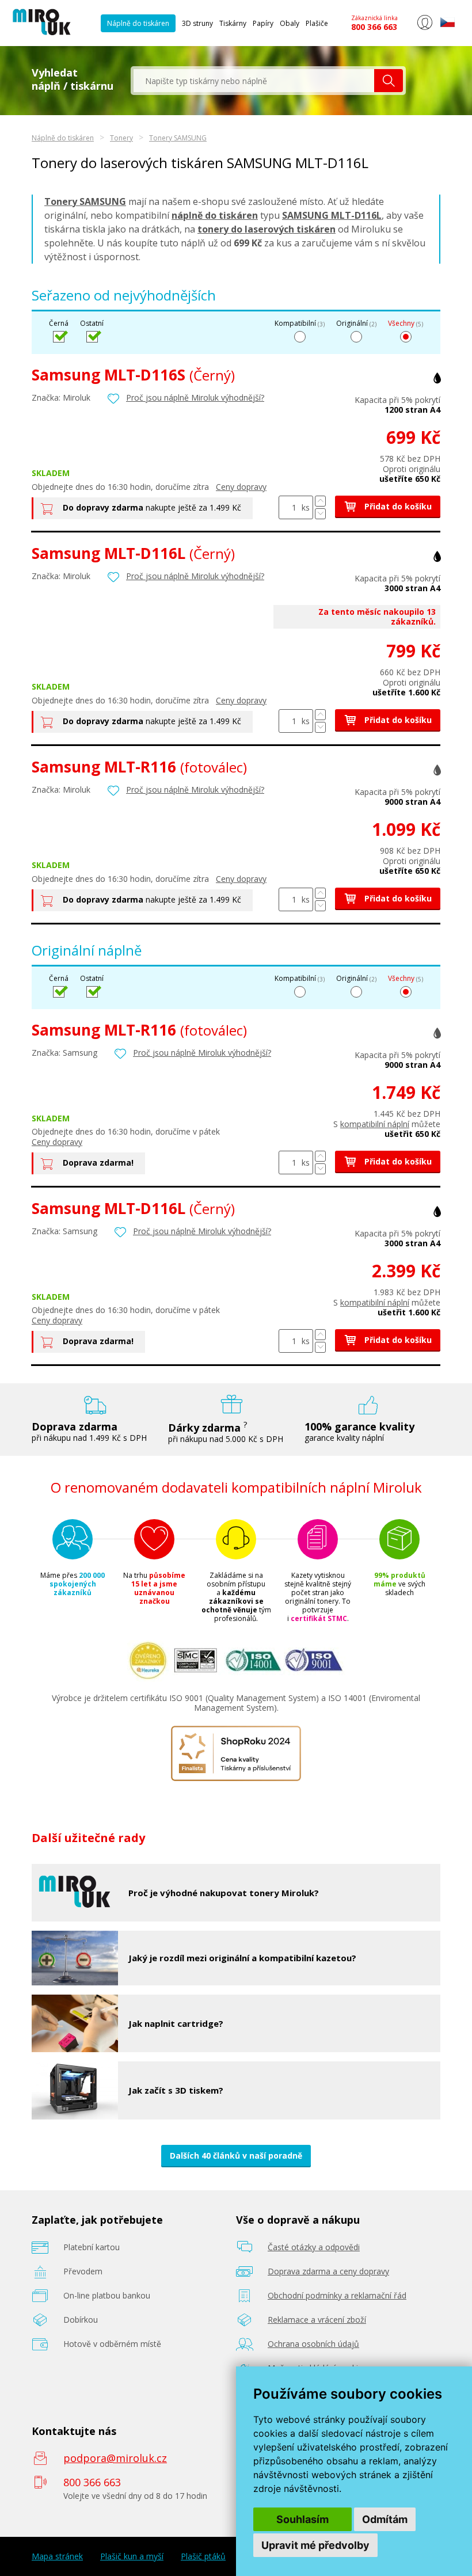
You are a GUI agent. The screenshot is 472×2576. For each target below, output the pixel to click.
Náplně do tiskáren (138, 23)
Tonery (121, 138)
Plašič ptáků (203, 2556)
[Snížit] (320, 514)
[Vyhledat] (389, 81)
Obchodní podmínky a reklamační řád (337, 2295)
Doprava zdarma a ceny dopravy (328, 2271)
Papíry (263, 23)
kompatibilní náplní (375, 1124)
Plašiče (317, 23)
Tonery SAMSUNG (178, 138)
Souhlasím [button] (302, 2519)
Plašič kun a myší (132, 2556)
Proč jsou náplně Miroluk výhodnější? (195, 397)
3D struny (197, 23)
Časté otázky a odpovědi (314, 2247)
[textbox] (254, 81)
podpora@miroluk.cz (115, 2458)
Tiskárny (233, 23)
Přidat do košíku (397, 506)
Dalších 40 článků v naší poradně (236, 2155)
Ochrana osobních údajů (313, 2344)
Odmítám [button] (385, 2519)
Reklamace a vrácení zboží (317, 2320)
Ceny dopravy (241, 487)
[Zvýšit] (320, 501)
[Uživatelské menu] (425, 28)
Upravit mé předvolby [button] (315, 2545)
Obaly (290, 23)
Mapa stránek (57, 2556)
